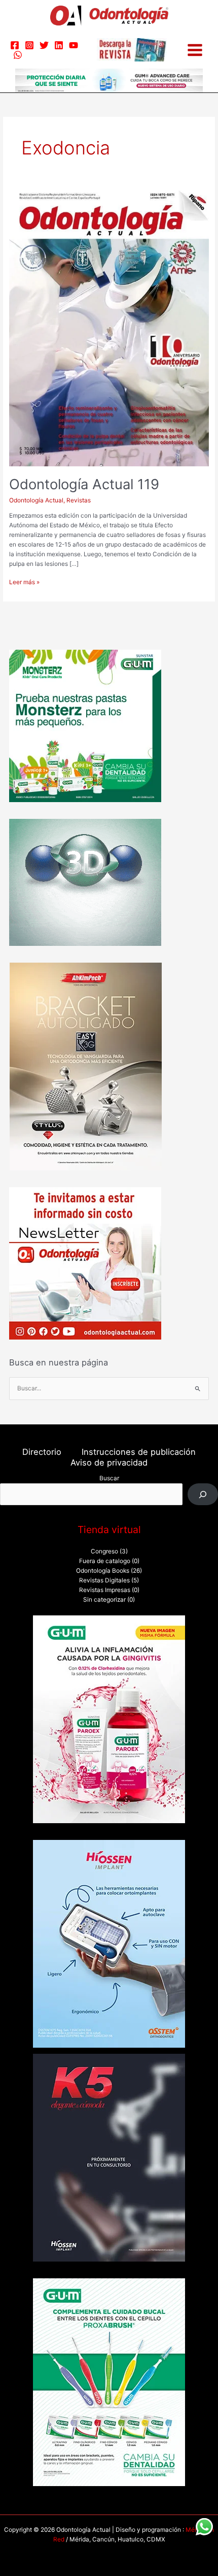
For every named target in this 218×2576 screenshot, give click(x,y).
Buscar (109, 1478)
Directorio (42, 1452)
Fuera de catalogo (105, 1561)
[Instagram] (29, 45)
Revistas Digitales (104, 1580)
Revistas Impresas (105, 1590)
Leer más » (24, 582)
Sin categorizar (104, 1600)
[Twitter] (44, 45)
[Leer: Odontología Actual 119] (109, 328)
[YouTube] (74, 45)
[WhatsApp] (18, 55)
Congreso (104, 1551)
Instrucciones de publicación (139, 1452)
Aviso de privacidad (109, 1462)
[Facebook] (15, 45)
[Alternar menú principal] (195, 50)
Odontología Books (103, 1571)
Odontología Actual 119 (84, 484)
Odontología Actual (36, 500)
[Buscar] (203, 1494)
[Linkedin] (59, 45)
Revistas (79, 500)
